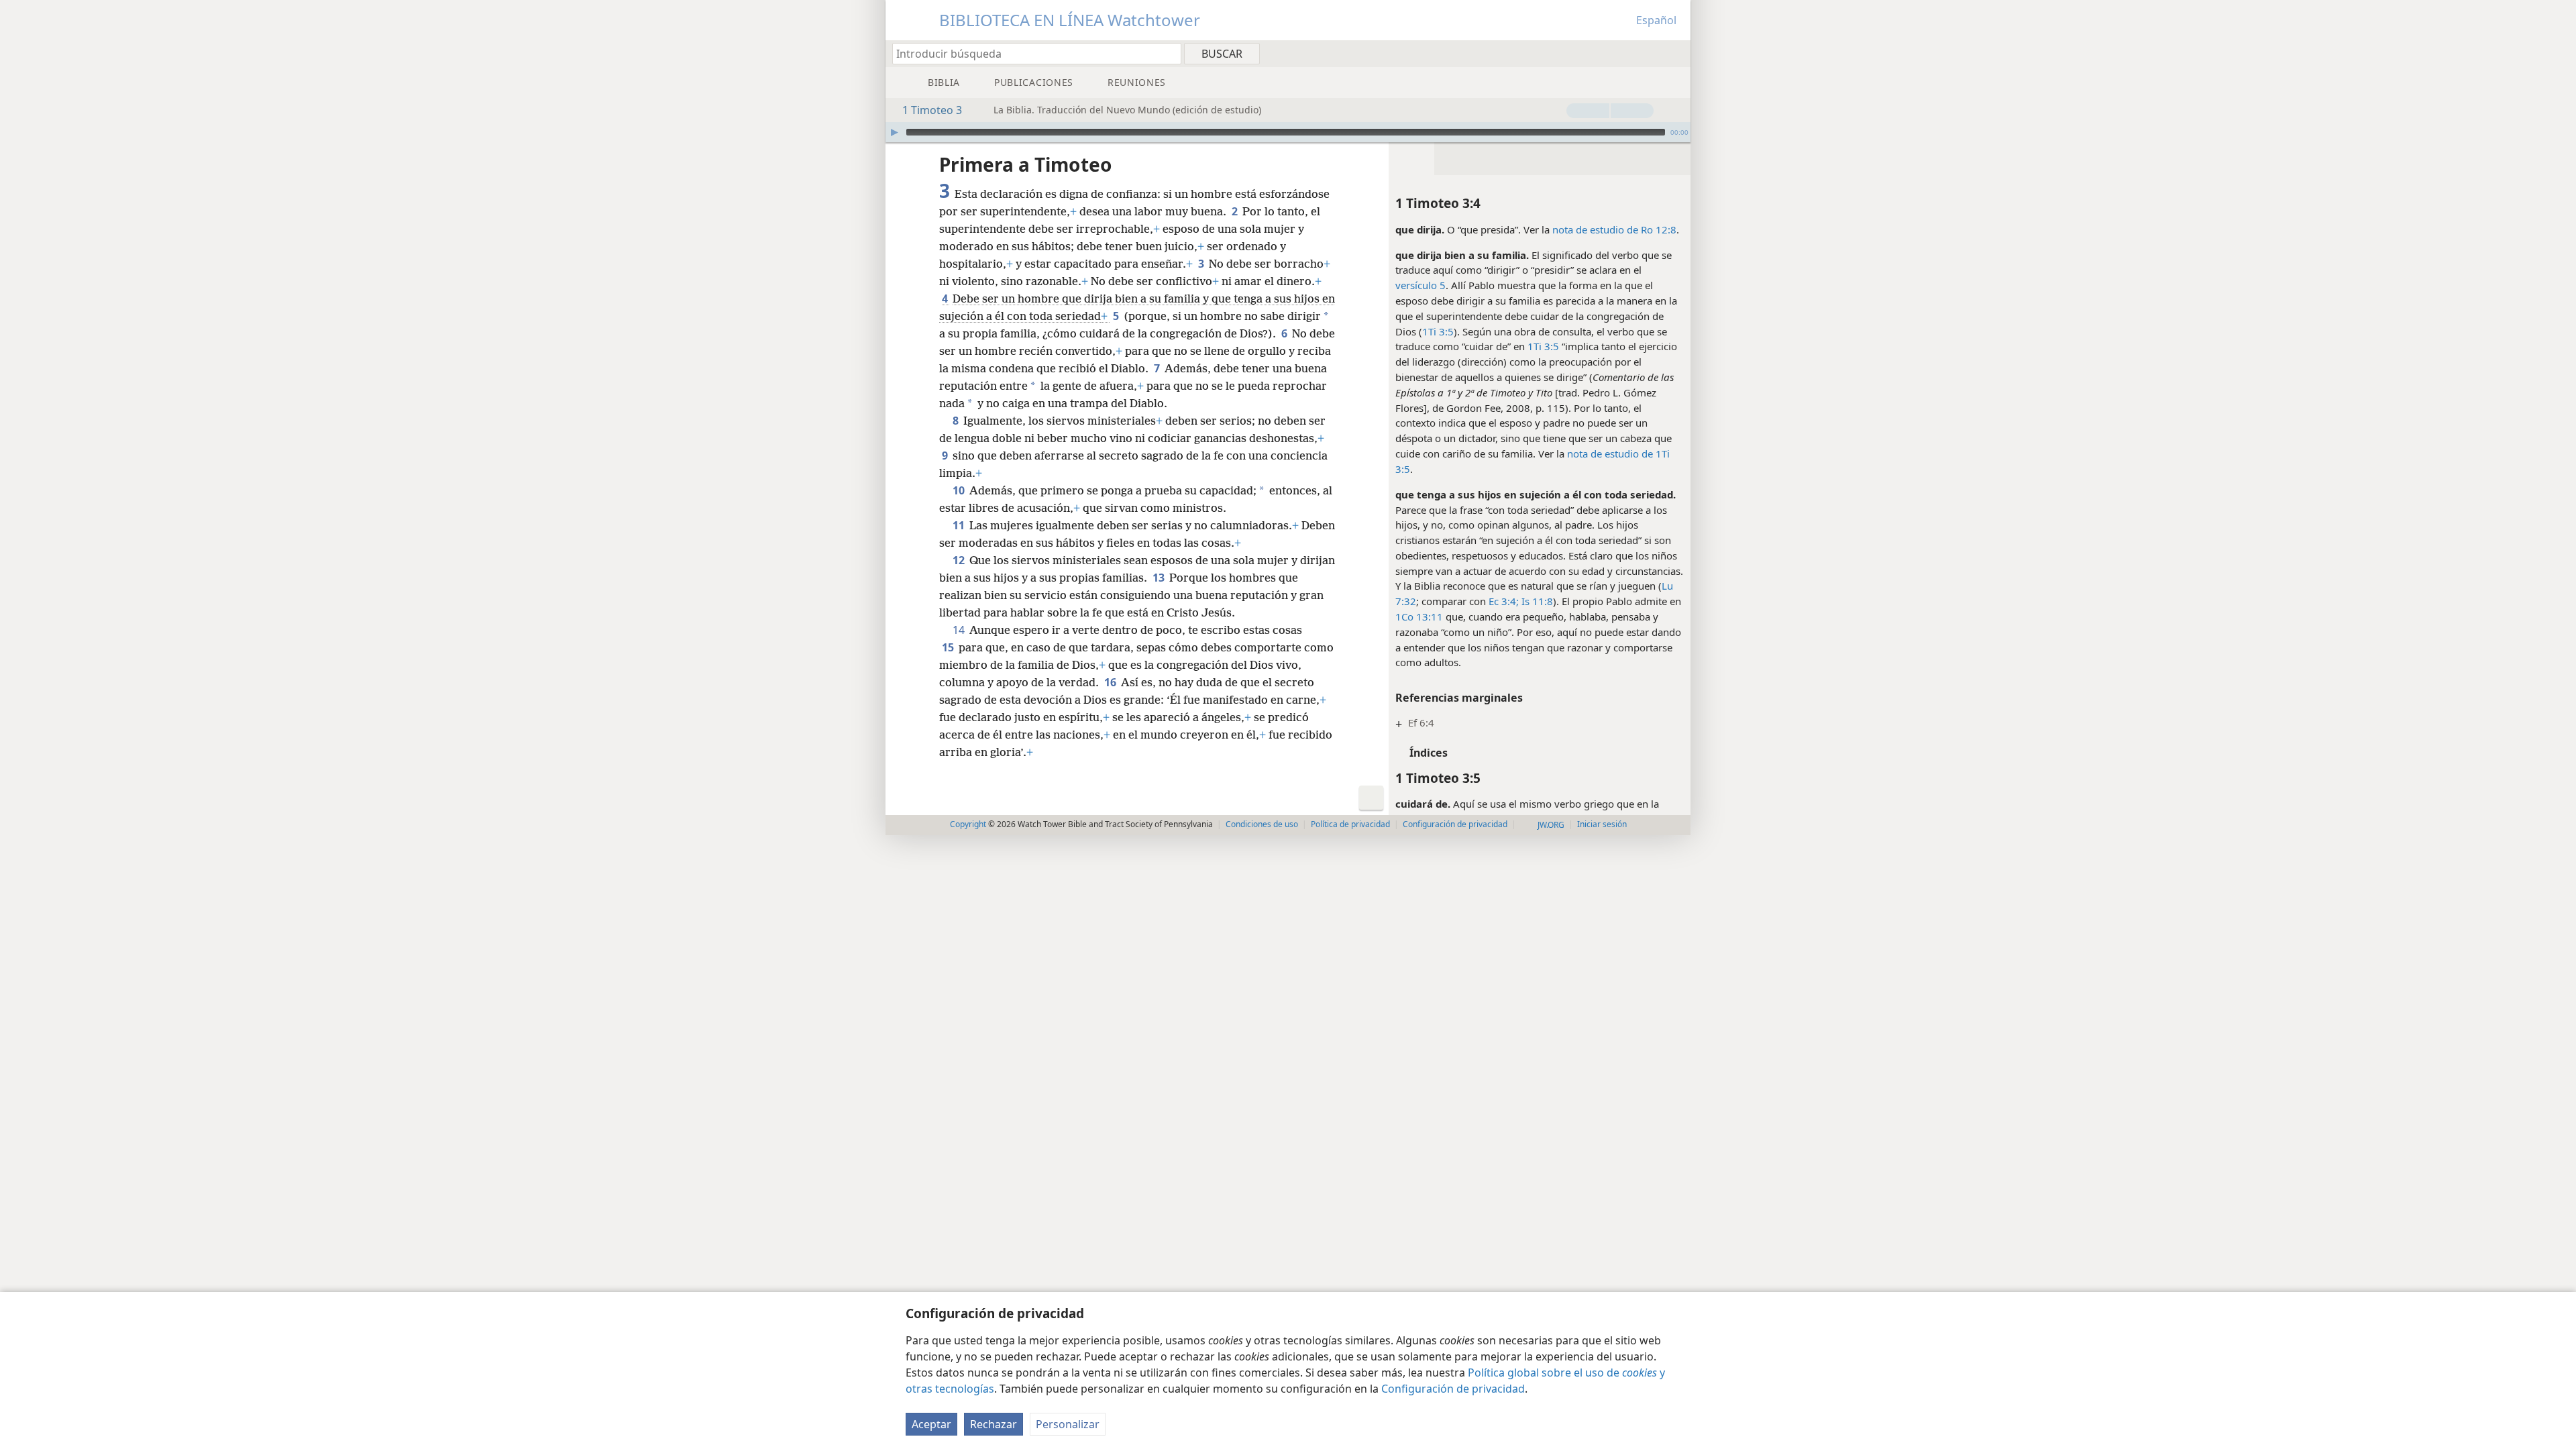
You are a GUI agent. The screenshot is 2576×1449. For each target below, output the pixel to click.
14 (960, 630)
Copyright (968, 824)
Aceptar (931, 1424)
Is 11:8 (1536, 601)
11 (960, 525)
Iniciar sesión (1602, 824)
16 (1111, 682)
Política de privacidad (1350, 824)
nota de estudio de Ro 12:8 (1614, 229)
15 (949, 647)
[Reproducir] (894, 132)
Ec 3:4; (1504, 601)
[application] (1288, 132)
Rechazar (994, 1424)
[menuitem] (1675, 53)
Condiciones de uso (1262, 824)
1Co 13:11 (1419, 616)
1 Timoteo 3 (932, 110)
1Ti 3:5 (1438, 331)
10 (960, 490)
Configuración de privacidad (1453, 1389)
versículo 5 (1420, 285)
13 (1160, 578)
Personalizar (1068, 1424)
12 (960, 560)
